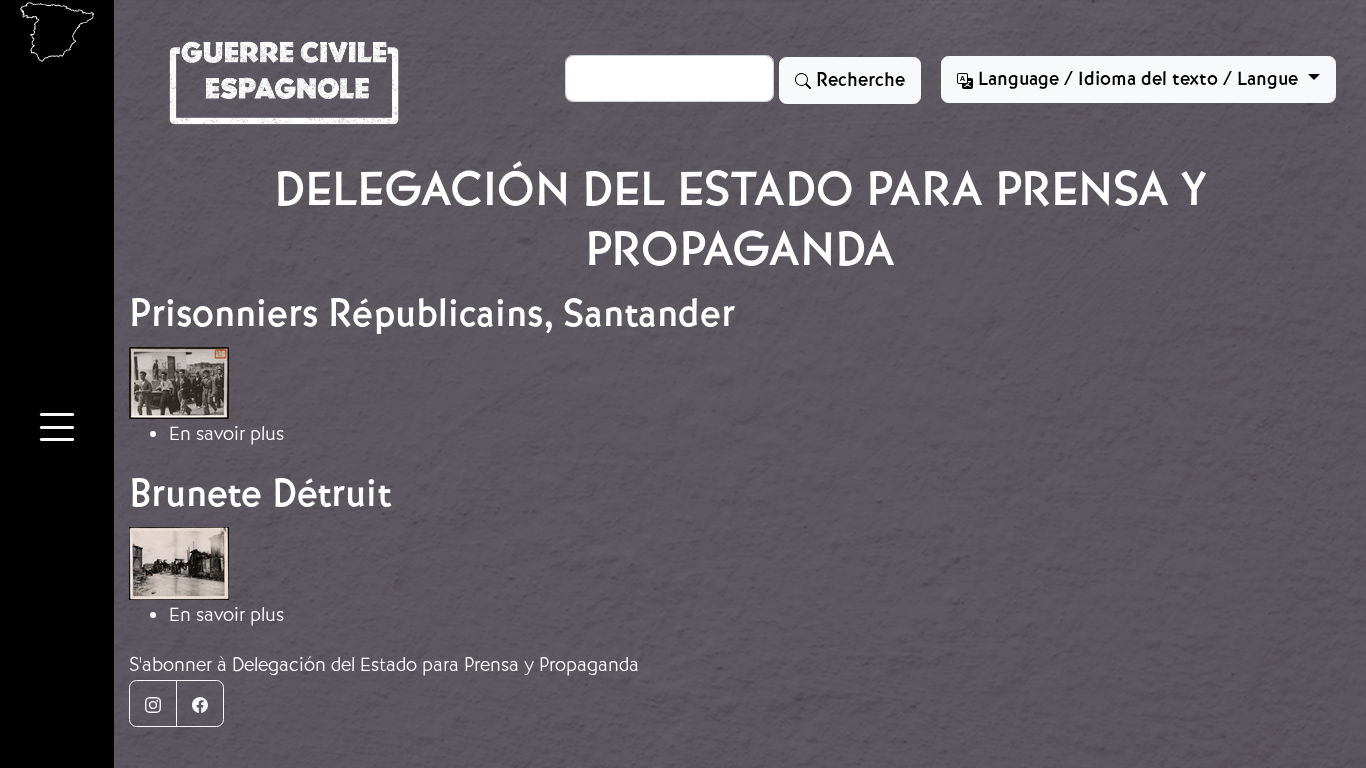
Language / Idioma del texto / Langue (1138, 79)
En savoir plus (226, 433)
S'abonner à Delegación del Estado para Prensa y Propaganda (384, 664)
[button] (57, 430)
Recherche (858, 80)
